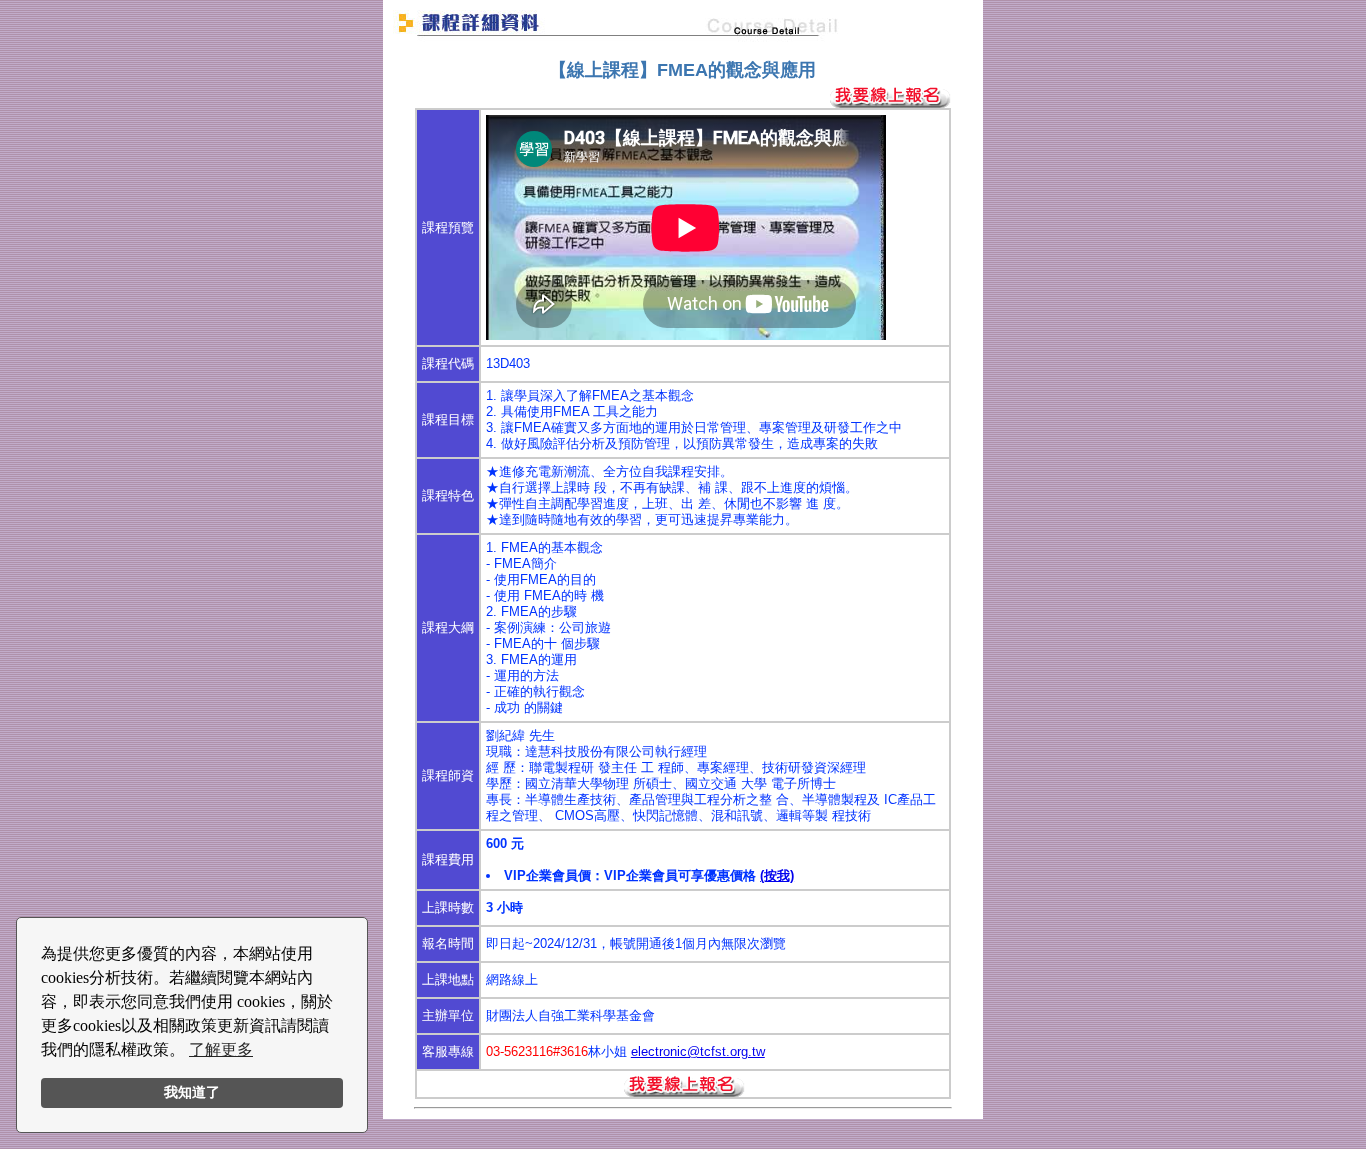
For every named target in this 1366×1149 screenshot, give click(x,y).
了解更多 (221, 1049)
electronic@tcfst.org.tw (698, 1051)
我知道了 (192, 1092)
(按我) (777, 875)
